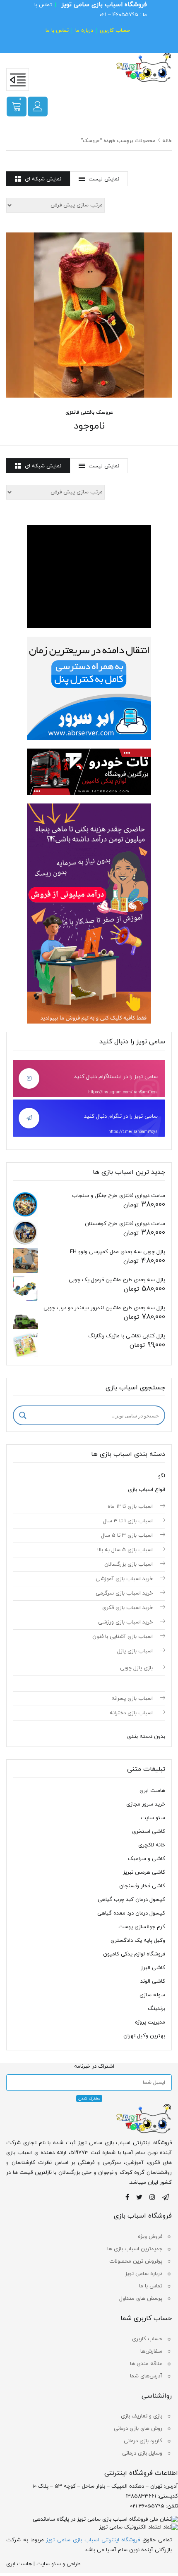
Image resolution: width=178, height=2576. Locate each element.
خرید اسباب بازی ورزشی (125, 1622)
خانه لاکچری (152, 1845)
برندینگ (156, 2009)
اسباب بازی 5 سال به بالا (125, 1550)
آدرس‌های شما (146, 2376)
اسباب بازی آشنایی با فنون (123, 1637)
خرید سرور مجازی (146, 1804)
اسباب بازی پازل (135, 1651)
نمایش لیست (104, 179)
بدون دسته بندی (146, 1737)
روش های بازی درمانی (138, 2429)
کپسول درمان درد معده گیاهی (131, 1913)
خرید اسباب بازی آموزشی (124, 1579)
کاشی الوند (153, 1981)
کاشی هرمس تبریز (144, 1872)
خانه (167, 141)
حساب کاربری (115, 31)
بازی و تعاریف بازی (142, 2416)
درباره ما (84, 31)
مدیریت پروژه (150, 2022)
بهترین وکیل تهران (144, 2036)
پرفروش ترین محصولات (136, 2261)
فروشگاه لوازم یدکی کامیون (134, 1954)
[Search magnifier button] (23, 1415)
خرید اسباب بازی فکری (127, 1608)
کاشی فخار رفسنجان (142, 1886)
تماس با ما (57, 31)
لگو (162, 1476)
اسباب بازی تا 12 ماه (130, 1507)
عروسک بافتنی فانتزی (89, 412)
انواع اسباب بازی (147, 1490)
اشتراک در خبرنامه (94, 2066)
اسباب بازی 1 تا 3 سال (128, 1521)
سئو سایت (153, 1818)
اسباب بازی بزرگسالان (129, 1564)
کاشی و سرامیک (147, 1859)
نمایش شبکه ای (43, 179)
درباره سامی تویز (144, 2274)
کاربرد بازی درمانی (143, 2441)
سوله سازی (152, 1995)
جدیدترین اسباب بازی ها (135, 2249)
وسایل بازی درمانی (142, 2453)
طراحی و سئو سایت (59, 2564)
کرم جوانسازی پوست (142, 1927)
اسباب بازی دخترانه (131, 1713)
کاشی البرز (153, 1968)
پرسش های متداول (141, 2299)
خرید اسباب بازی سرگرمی (124, 1593)
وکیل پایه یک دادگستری (138, 1941)
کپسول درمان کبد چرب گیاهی (131, 1900)
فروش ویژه (150, 2237)
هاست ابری (152, 1791)
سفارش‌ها (151, 2351)
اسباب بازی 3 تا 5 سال (127, 1536)
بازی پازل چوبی (136, 1668)
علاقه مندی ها (146, 2364)
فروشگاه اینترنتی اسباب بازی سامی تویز (93, 2540)
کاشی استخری (149, 1832)
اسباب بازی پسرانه (132, 1699)
